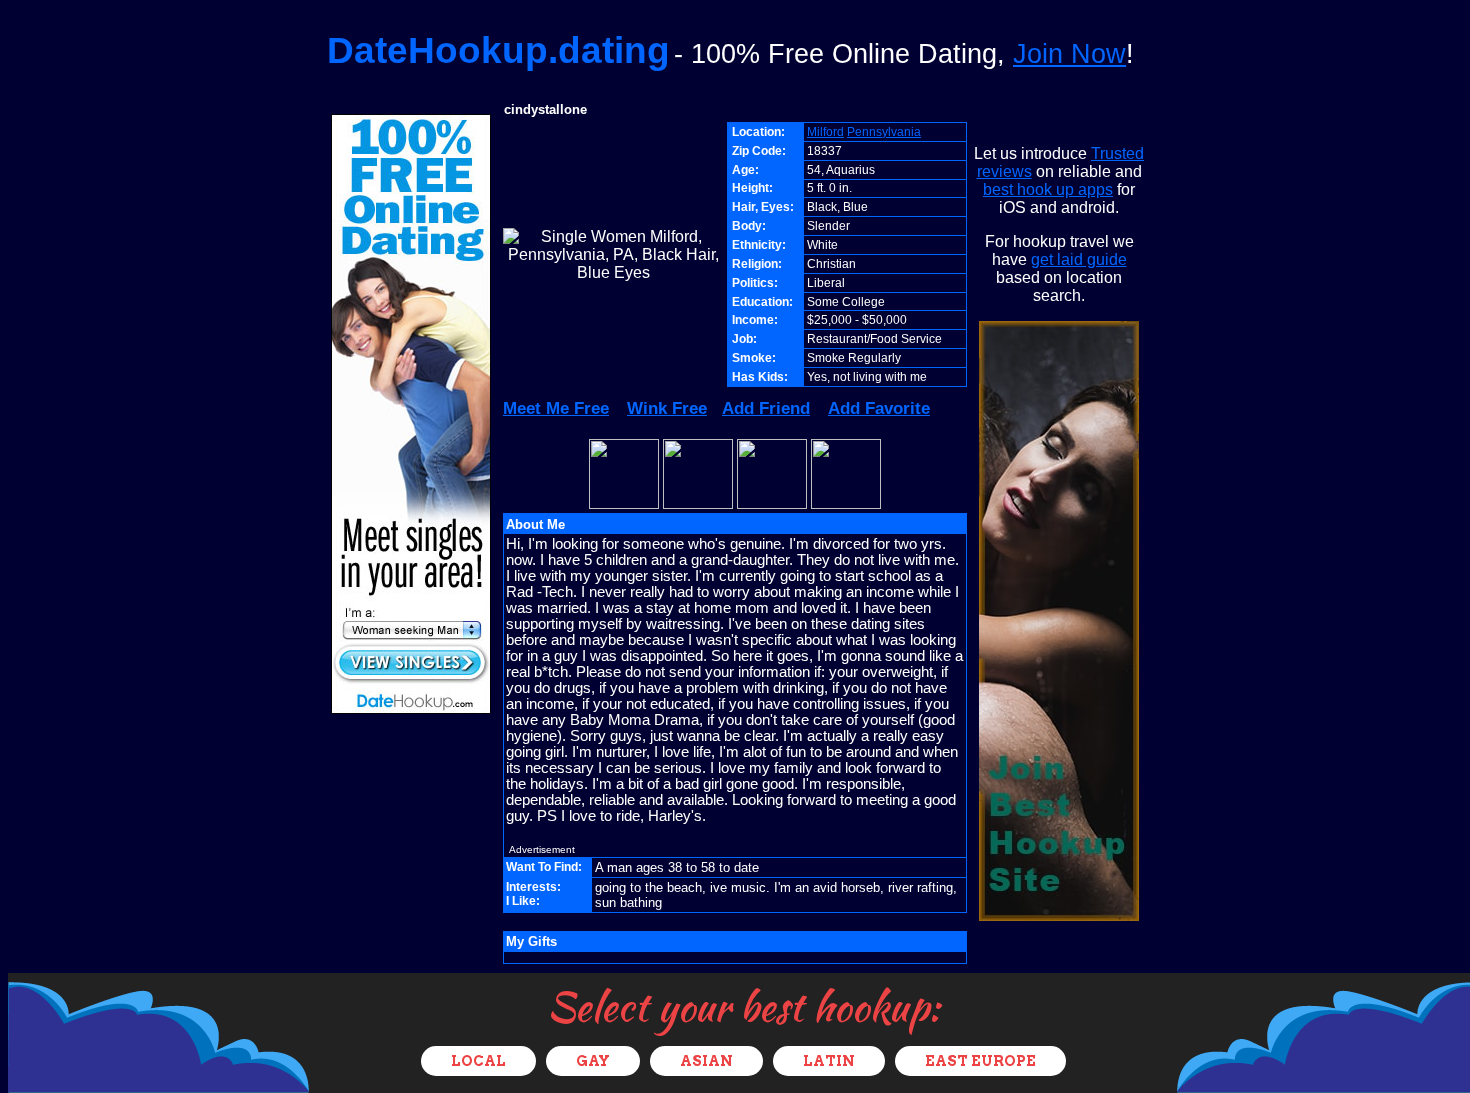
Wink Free (667, 408)
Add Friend (766, 408)
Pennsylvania (884, 132)
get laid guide (1079, 259)
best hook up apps (1048, 189)
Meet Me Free (556, 408)
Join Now (1069, 54)
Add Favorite (879, 408)
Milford (825, 132)
